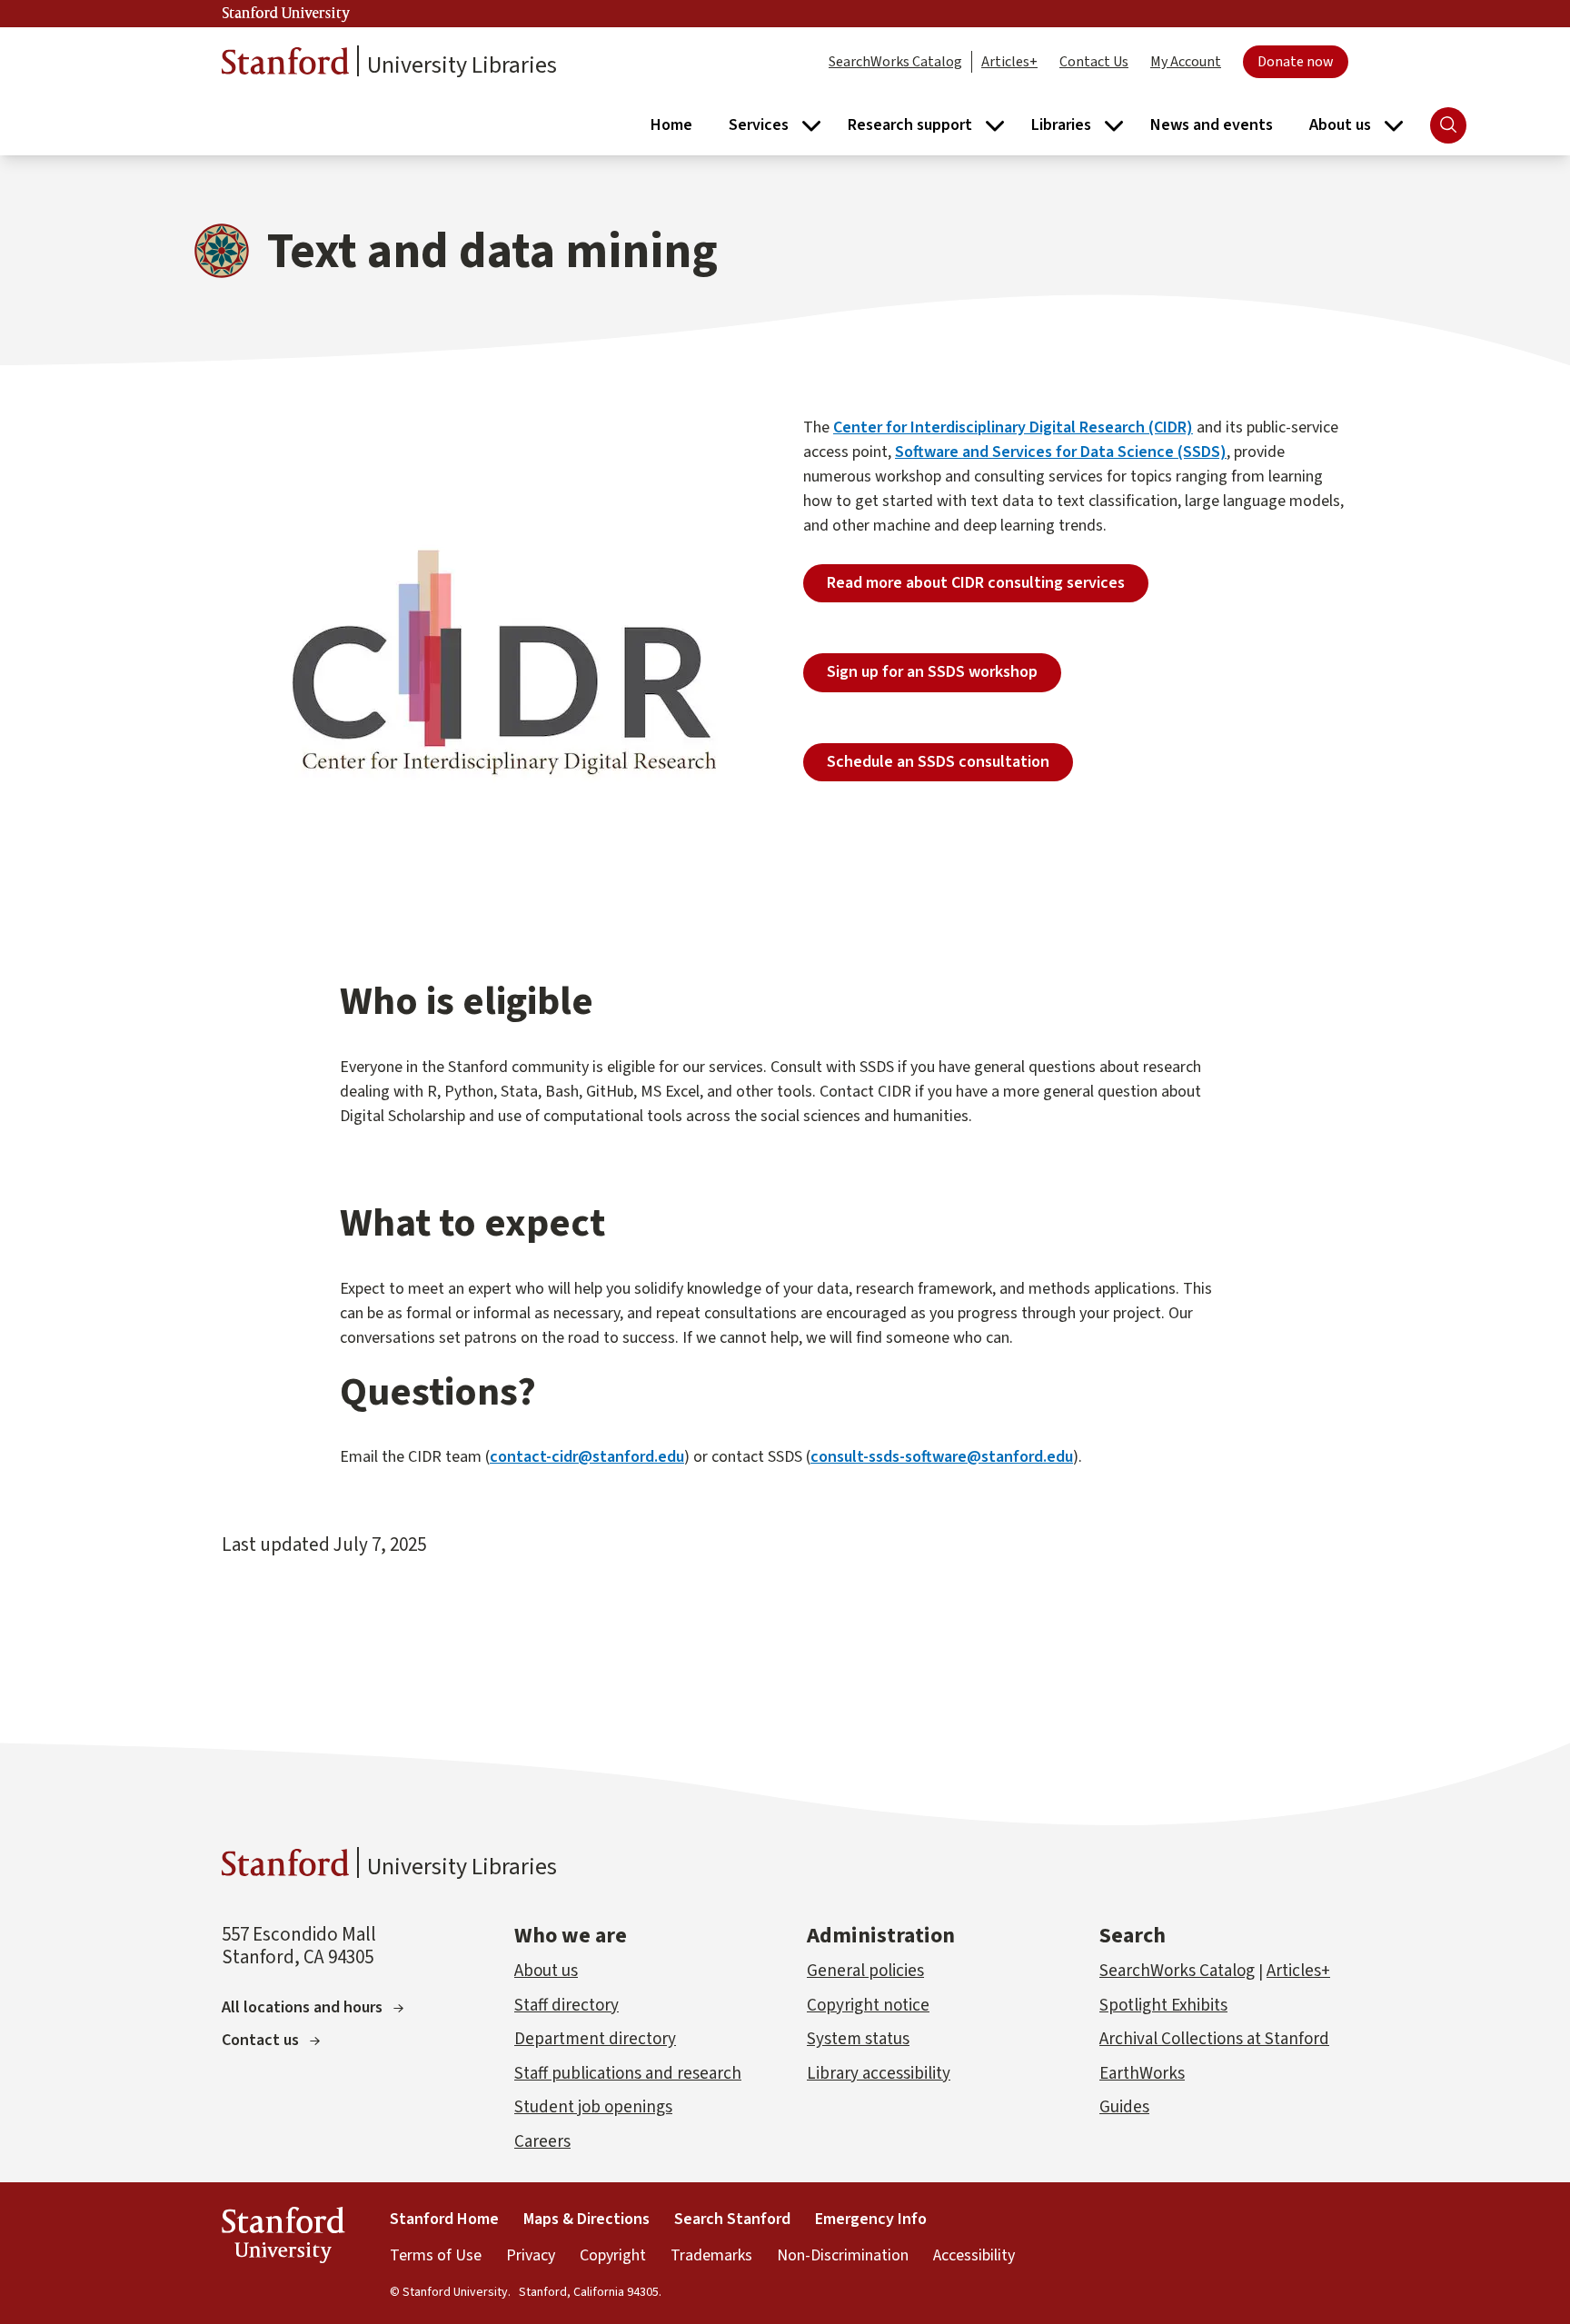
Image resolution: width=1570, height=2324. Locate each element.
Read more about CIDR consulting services (976, 583)
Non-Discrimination (843, 2255)
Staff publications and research (628, 2074)
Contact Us (1094, 62)
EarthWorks (1142, 2074)
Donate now (1296, 62)
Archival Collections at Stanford (1214, 2039)
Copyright (613, 2255)
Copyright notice (868, 2006)
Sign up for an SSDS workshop (932, 672)
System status (858, 2039)
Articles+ (1009, 62)
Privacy (531, 2255)
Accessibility (974, 2255)
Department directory (595, 2039)
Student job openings (593, 2107)
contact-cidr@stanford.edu (587, 1457)
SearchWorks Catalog (895, 62)
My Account (1186, 62)
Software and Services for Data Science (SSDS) (1061, 452)
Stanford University (286, 14)
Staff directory (566, 2006)
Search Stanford (732, 2219)
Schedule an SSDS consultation (938, 762)
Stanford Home (444, 2219)
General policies (865, 1971)
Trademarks (711, 2255)
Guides (1124, 2107)
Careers (542, 2142)
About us (546, 1971)
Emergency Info (871, 2219)
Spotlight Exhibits (1163, 2006)
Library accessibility (879, 2074)
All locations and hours (302, 2007)
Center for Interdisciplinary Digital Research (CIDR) (1013, 427)
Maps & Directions (586, 2219)
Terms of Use (436, 2255)
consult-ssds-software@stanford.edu (942, 1457)
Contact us (260, 2040)
